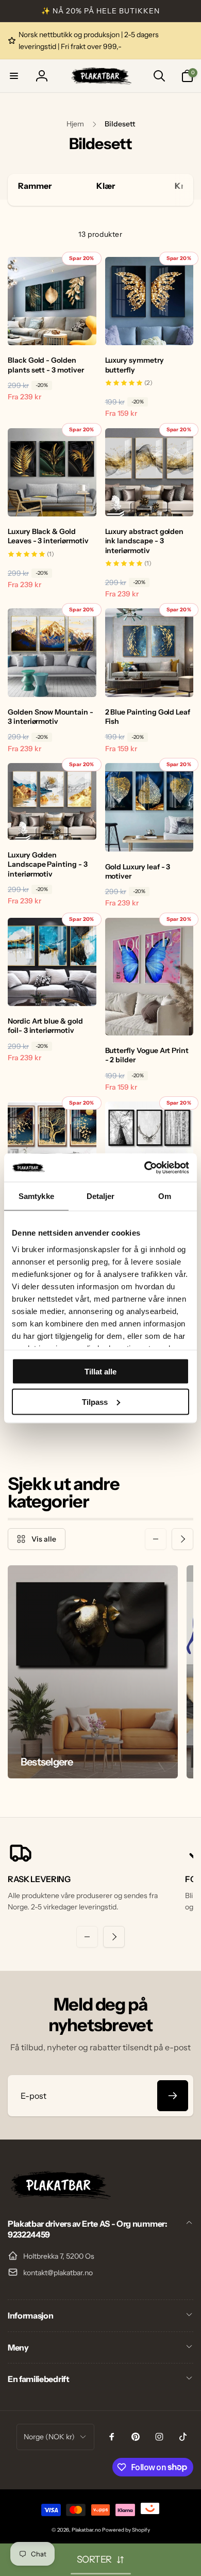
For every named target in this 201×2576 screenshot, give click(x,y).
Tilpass (95, 1402)
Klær (106, 186)
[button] (14, 76)
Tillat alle (100, 1372)
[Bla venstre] (156, 1539)
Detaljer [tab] (101, 1196)
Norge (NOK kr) (49, 2437)
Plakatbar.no (86, 2530)
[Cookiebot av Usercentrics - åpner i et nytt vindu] (145, 1168)
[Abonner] (173, 2096)
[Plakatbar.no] (59, 2196)
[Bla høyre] (183, 190)
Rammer (35, 186)
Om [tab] (165, 1196)
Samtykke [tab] (36, 1196)
